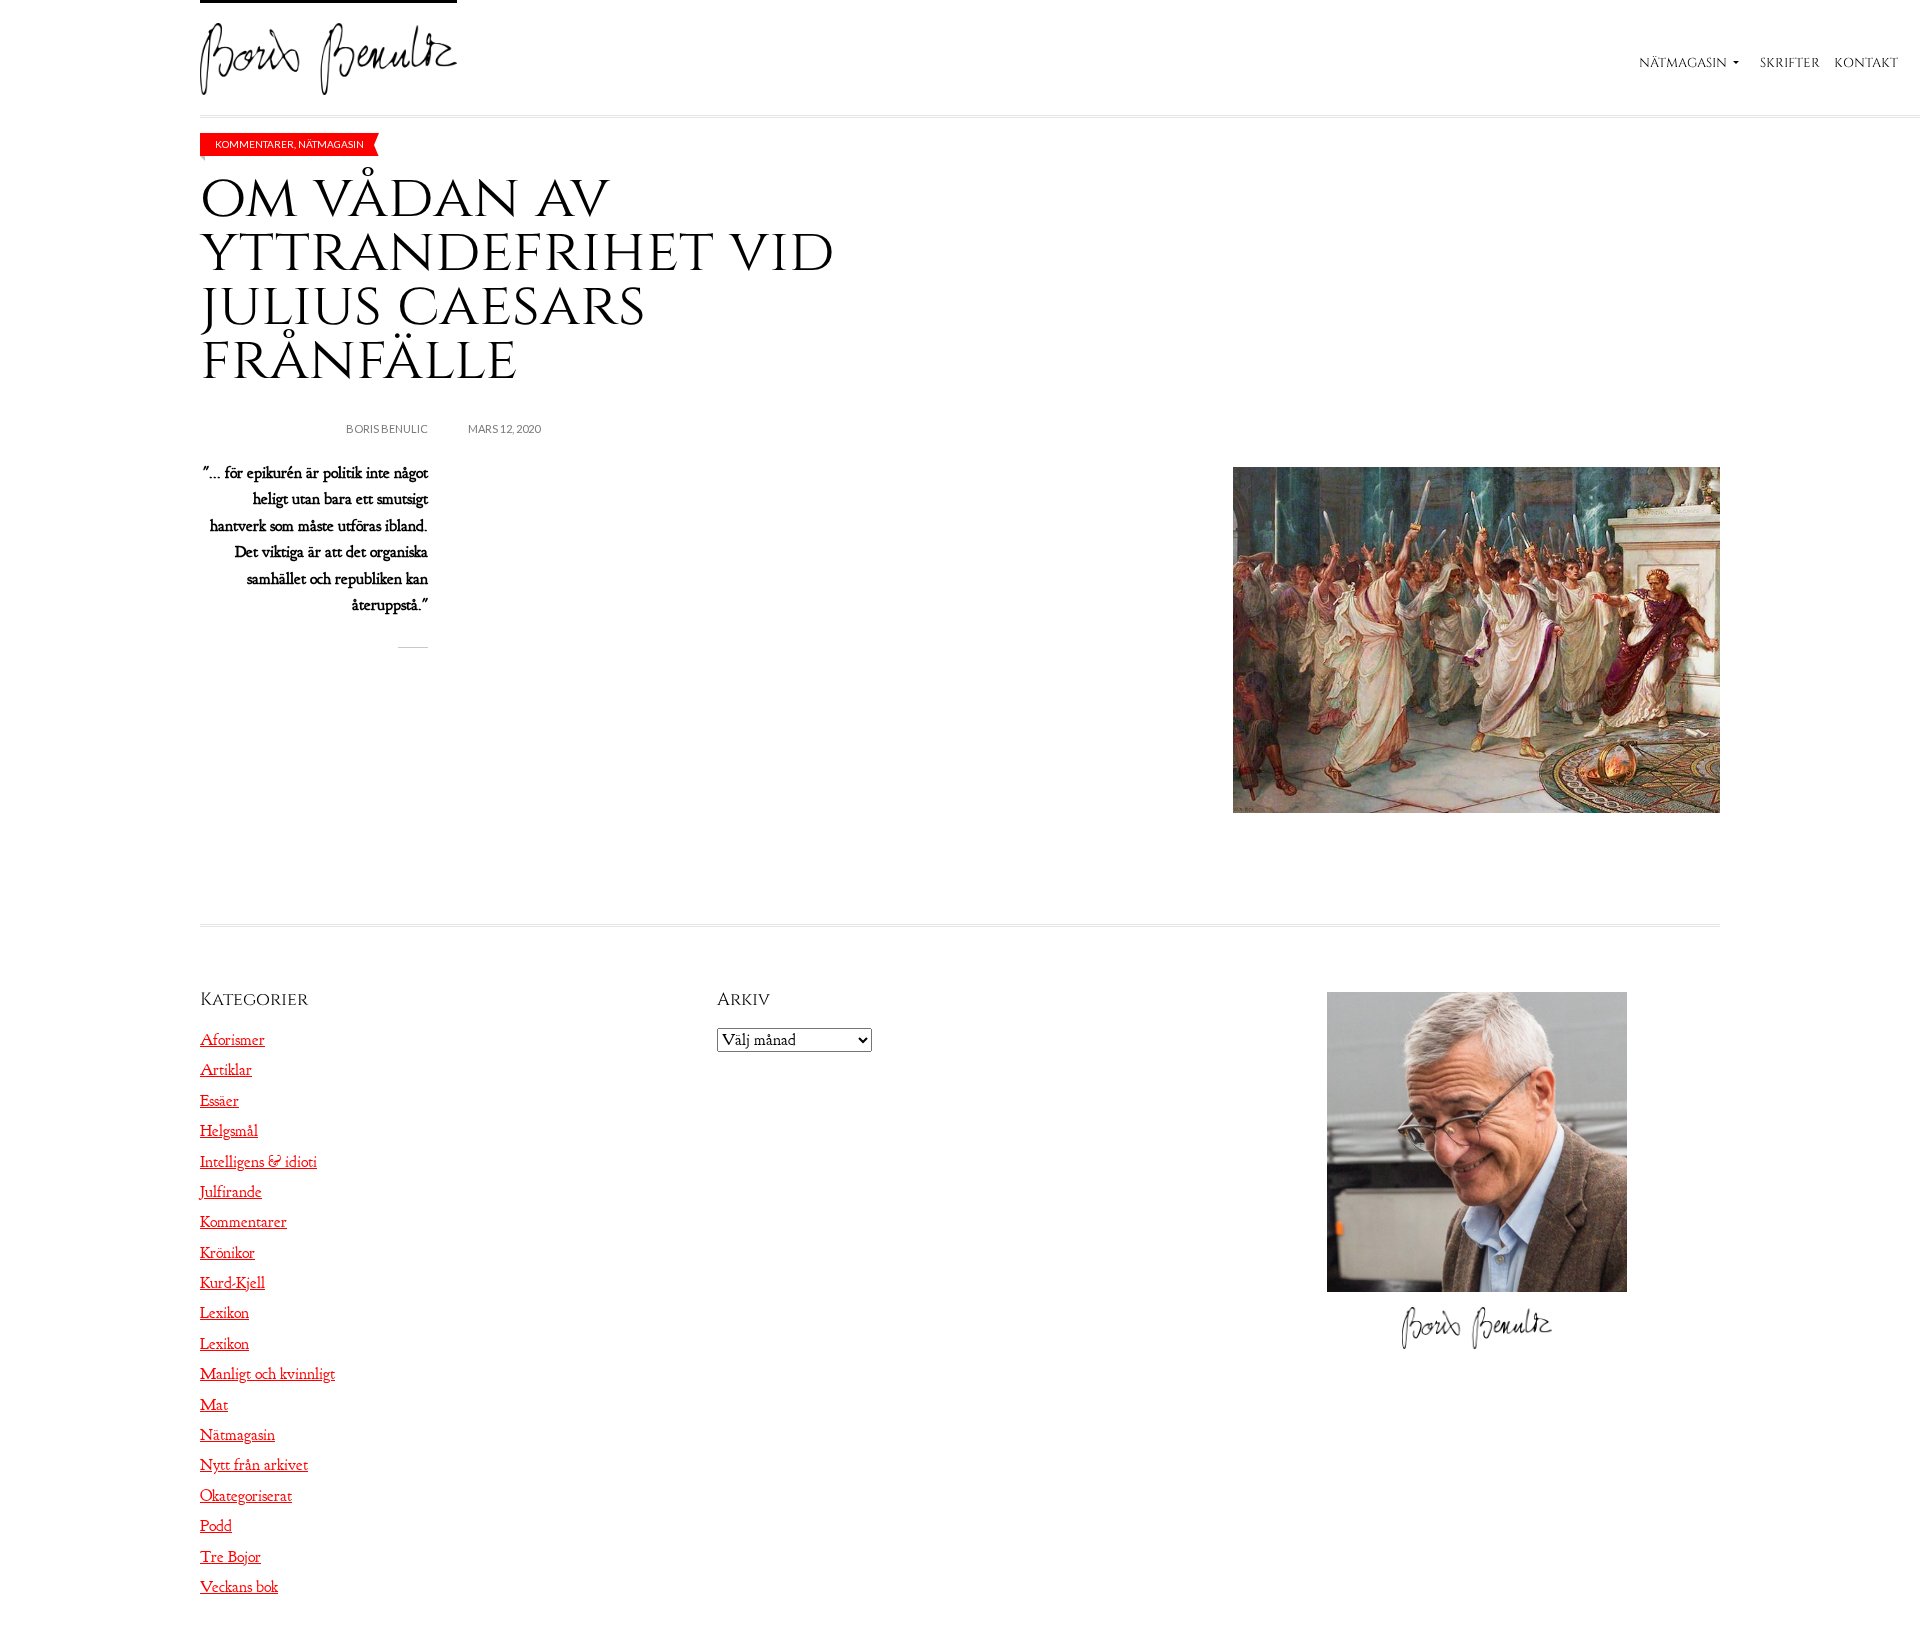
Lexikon (224, 1313)
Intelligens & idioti (258, 1162)
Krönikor (227, 1253)
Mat (214, 1405)
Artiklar (226, 1070)
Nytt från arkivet (254, 1465)
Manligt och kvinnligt (267, 1374)
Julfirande (231, 1192)
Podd (216, 1526)
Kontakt (1866, 63)
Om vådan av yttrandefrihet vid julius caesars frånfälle (517, 278)
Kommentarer (254, 144)
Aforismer (232, 1040)
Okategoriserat (246, 1496)
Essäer (219, 1101)
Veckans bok (239, 1587)
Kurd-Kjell (232, 1283)
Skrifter (1790, 63)
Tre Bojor (230, 1557)
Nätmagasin (1683, 63)
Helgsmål (229, 1131)
